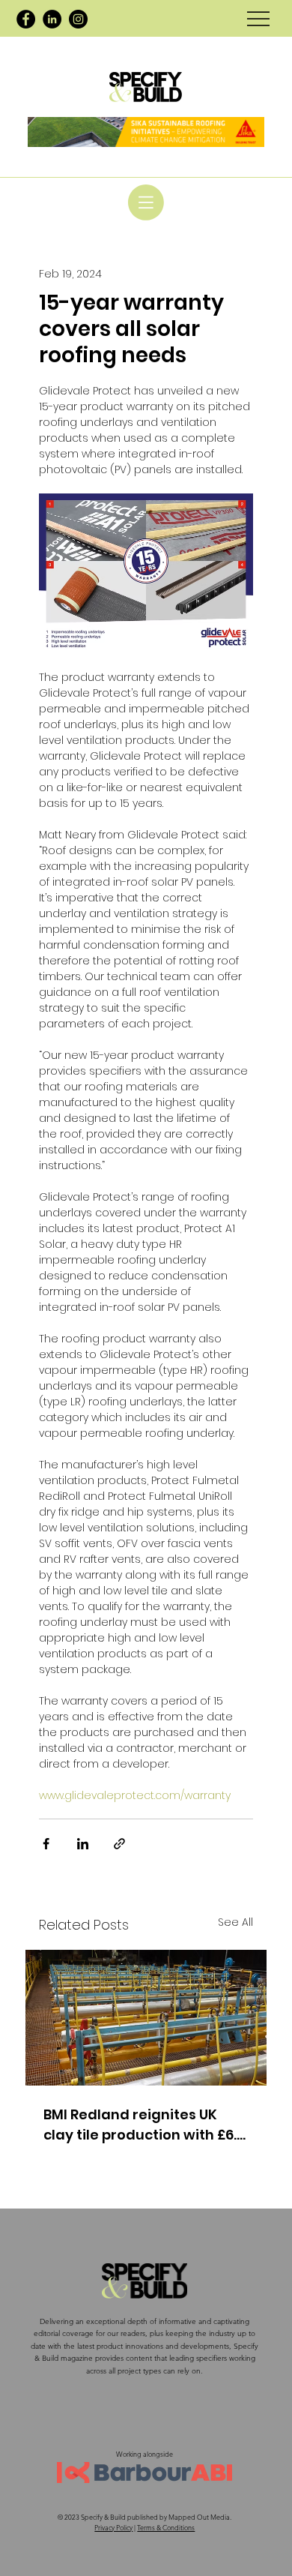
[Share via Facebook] (46, 1844)
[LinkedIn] (52, 19)
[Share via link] (119, 1844)
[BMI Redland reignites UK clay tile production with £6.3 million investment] (146, 2018)
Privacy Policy (113, 2527)
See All (235, 1922)
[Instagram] (78, 19)
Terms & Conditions (166, 2527)
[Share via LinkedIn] (83, 1844)
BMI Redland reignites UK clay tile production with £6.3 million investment (144, 2125)
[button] (146, 202)
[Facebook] (26, 19)
